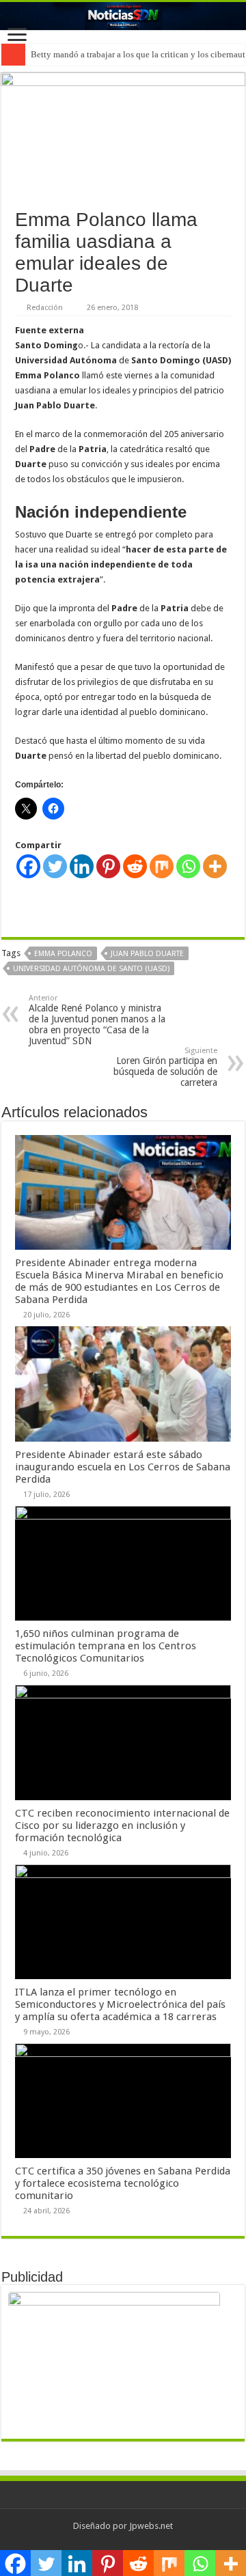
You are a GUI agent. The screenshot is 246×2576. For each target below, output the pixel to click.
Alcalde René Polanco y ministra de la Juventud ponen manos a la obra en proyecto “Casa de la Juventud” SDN (97, 1020)
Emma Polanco (63, 954)
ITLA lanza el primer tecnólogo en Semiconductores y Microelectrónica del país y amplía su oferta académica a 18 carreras (120, 2004)
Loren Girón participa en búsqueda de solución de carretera (165, 1067)
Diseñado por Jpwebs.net (123, 2526)
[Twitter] (55, 866)
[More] (215, 866)
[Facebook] (28, 866)
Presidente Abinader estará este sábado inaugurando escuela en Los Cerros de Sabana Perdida (123, 1467)
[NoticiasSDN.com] (123, 16)
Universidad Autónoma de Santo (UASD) (91, 969)
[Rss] (123, 2543)
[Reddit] (135, 866)
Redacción (45, 308)
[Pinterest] (108, 866)
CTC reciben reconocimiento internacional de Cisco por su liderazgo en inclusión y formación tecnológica (122, 1825)
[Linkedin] (82, 866)
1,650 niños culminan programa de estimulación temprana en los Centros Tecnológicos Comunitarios (106, 1646)
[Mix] (162, 866)
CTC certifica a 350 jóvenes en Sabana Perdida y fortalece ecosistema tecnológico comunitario (123, 2183)
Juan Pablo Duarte (147, 954)
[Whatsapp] (188, 866)
